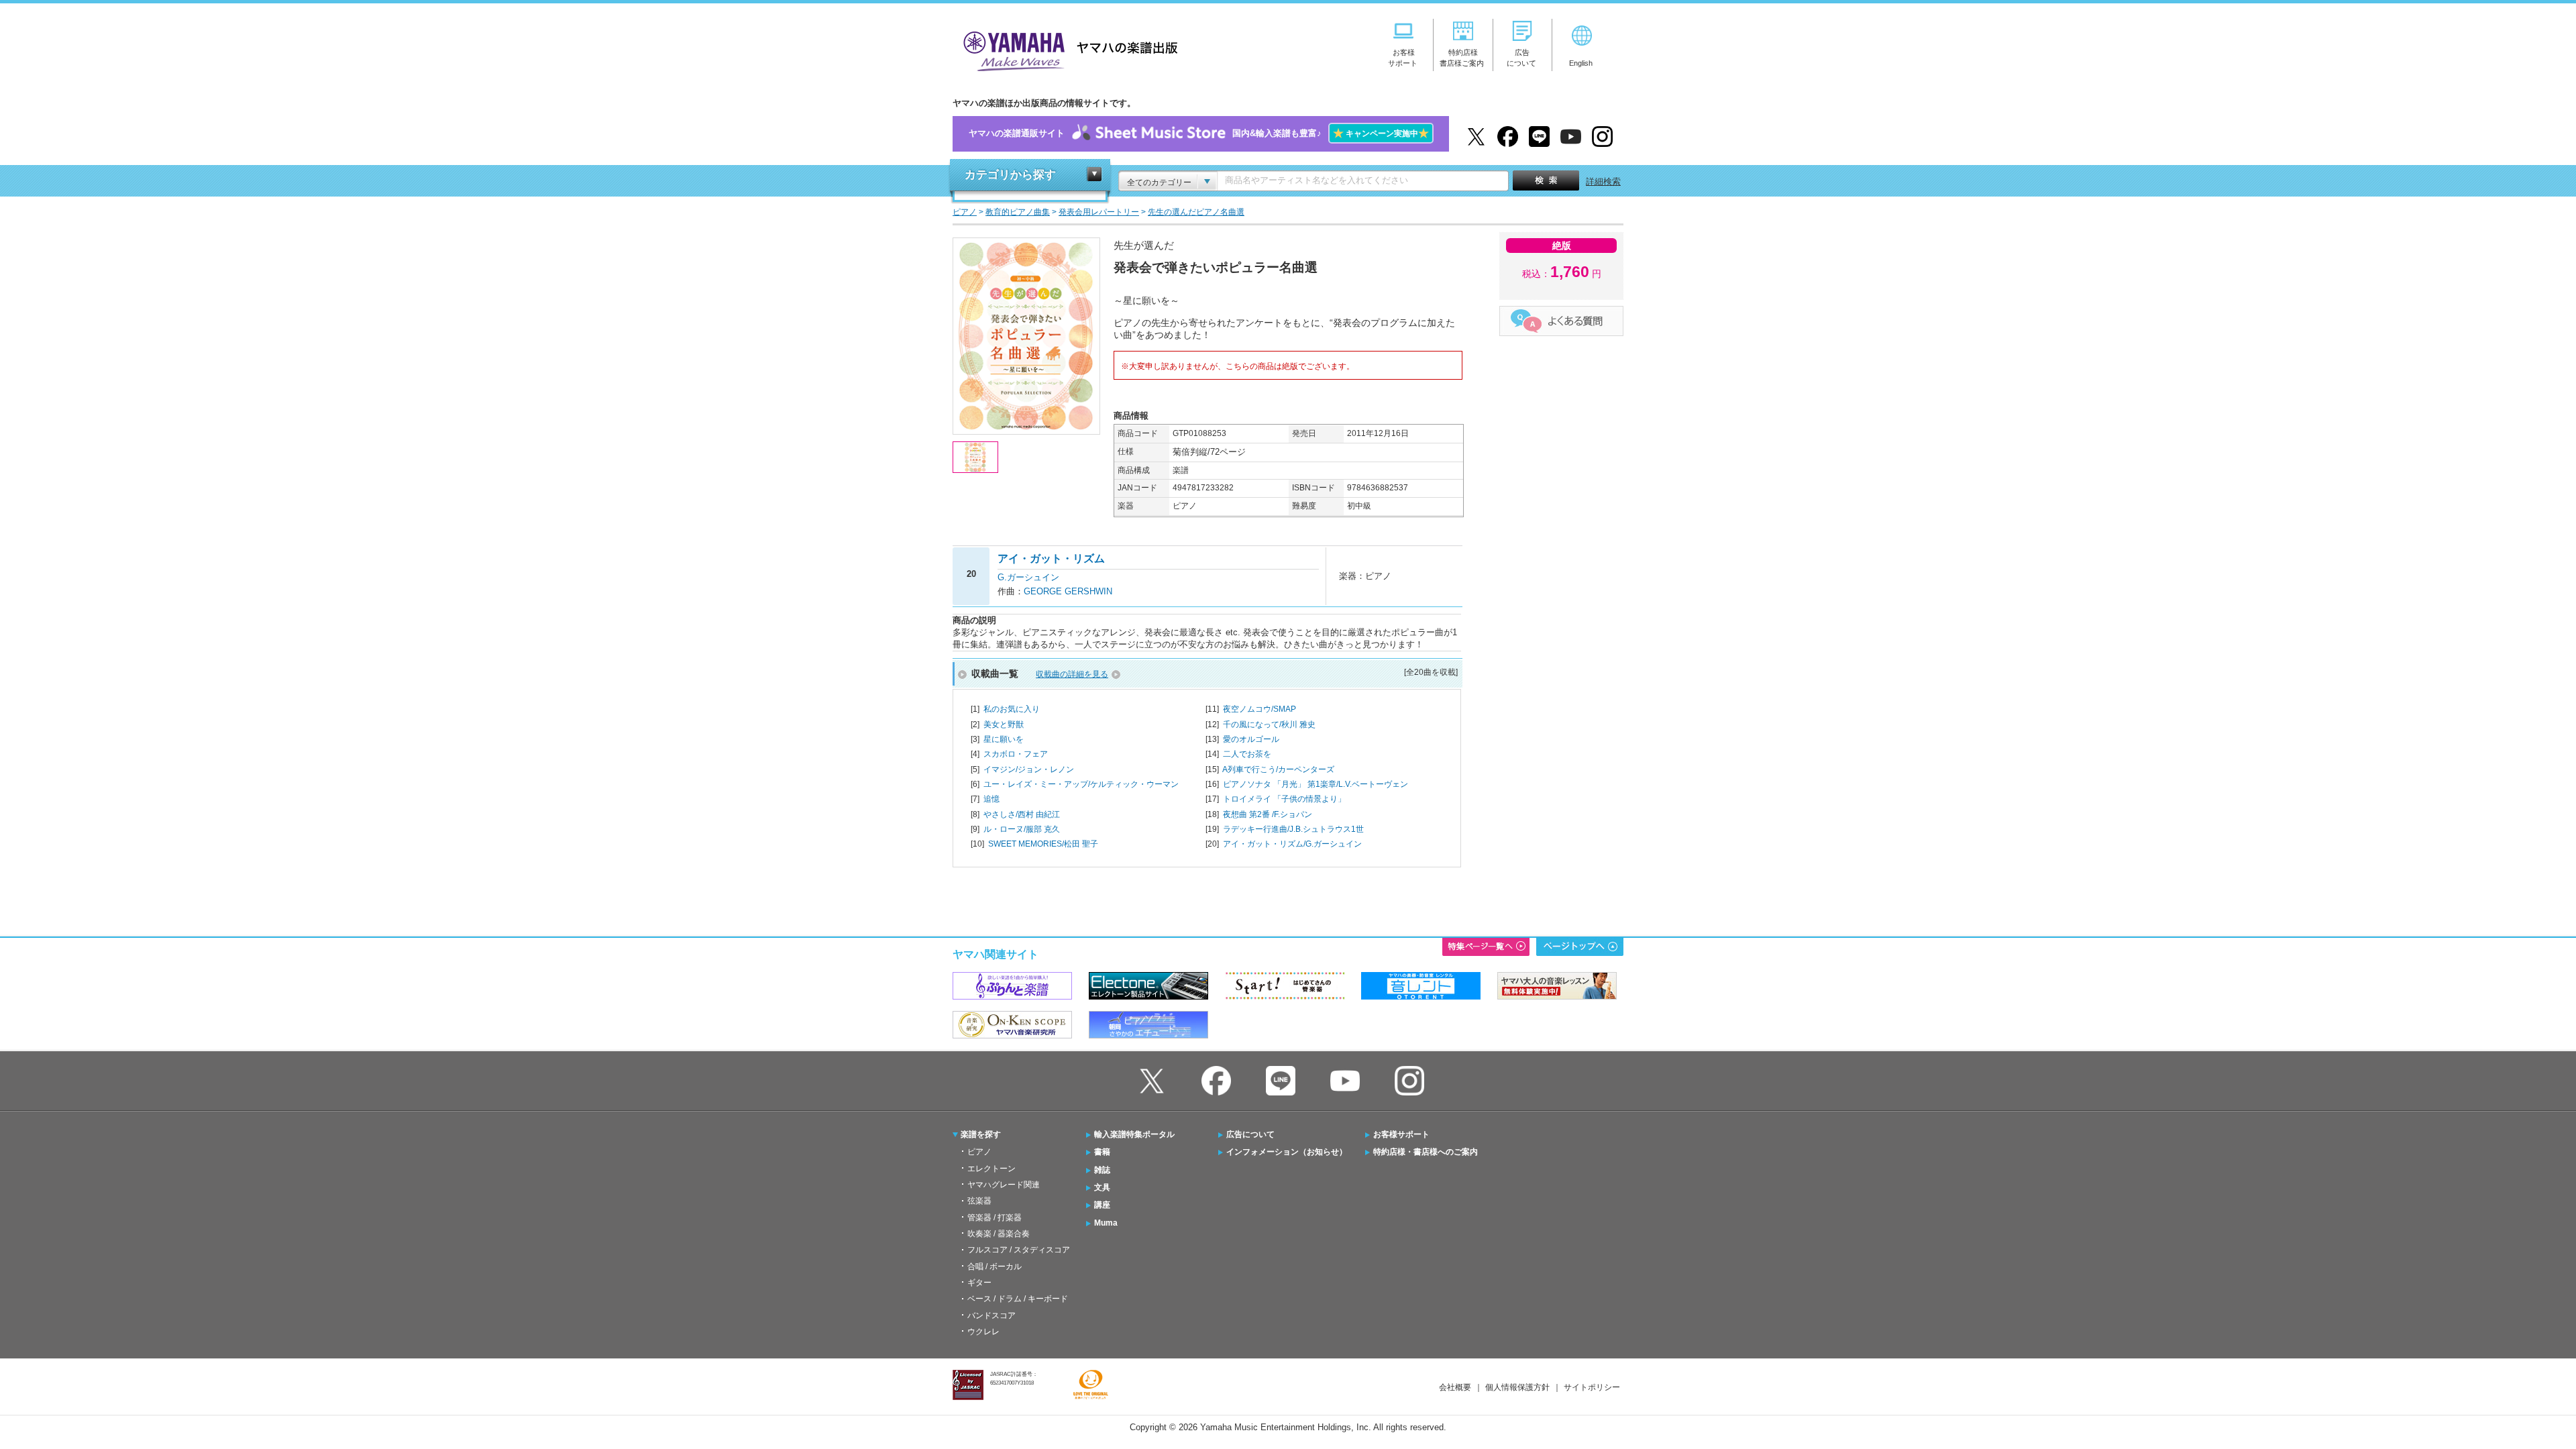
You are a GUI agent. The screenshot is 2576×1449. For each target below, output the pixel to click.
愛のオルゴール (1251, 739)
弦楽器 (979, 1201)
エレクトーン (991, 1169)
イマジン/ (1029, 769)
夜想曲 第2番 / (1268, 814)
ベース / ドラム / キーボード (1018, 1299)
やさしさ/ (1022, 814)
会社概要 (1455, 1387)
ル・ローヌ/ (1022, 829)
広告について (1250, 1134)
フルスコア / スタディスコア (1019, 1250)
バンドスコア (991, 1316)
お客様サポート (1401, 1134)
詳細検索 (1603, 181)
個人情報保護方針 (1517, 1387)
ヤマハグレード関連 (1004, 1185)
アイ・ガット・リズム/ (1292, 844)
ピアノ (979, 1152)
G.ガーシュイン (1028, 577)
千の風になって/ (1269, 724)
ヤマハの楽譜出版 (1067, 49)
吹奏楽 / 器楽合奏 (999, 1234)
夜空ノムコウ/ (1259, 709)
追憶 (991, 799)
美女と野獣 (1004, 724)
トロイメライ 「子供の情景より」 (1284, 799)
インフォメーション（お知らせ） (1287, 1152)
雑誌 (1102, 1170)
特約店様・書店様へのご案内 (1426, 1152)
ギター (979, 1283)
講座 (1102, 1205)
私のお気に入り (1012, 709)
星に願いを (1004, 739)
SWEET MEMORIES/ (1043, 844)
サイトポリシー (1592, 1387)
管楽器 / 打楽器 (995, 1218)
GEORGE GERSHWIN (1068, 591)
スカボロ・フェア (1016, 754)
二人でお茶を (1247, 754)
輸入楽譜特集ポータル (1134, 1134)
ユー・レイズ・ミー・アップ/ (1081, 784)
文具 (1102, 1187)
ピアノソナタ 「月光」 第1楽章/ (1316, 784)
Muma (1106, 1223)
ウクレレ (983, 1332)
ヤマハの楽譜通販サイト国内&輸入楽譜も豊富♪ (1199, 133)
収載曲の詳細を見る (1072, 674)
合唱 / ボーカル (995, 1267)
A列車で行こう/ (1278, 769)
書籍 (1102, 1152)
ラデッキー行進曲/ (1293, 829)
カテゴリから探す (1010, 175)
